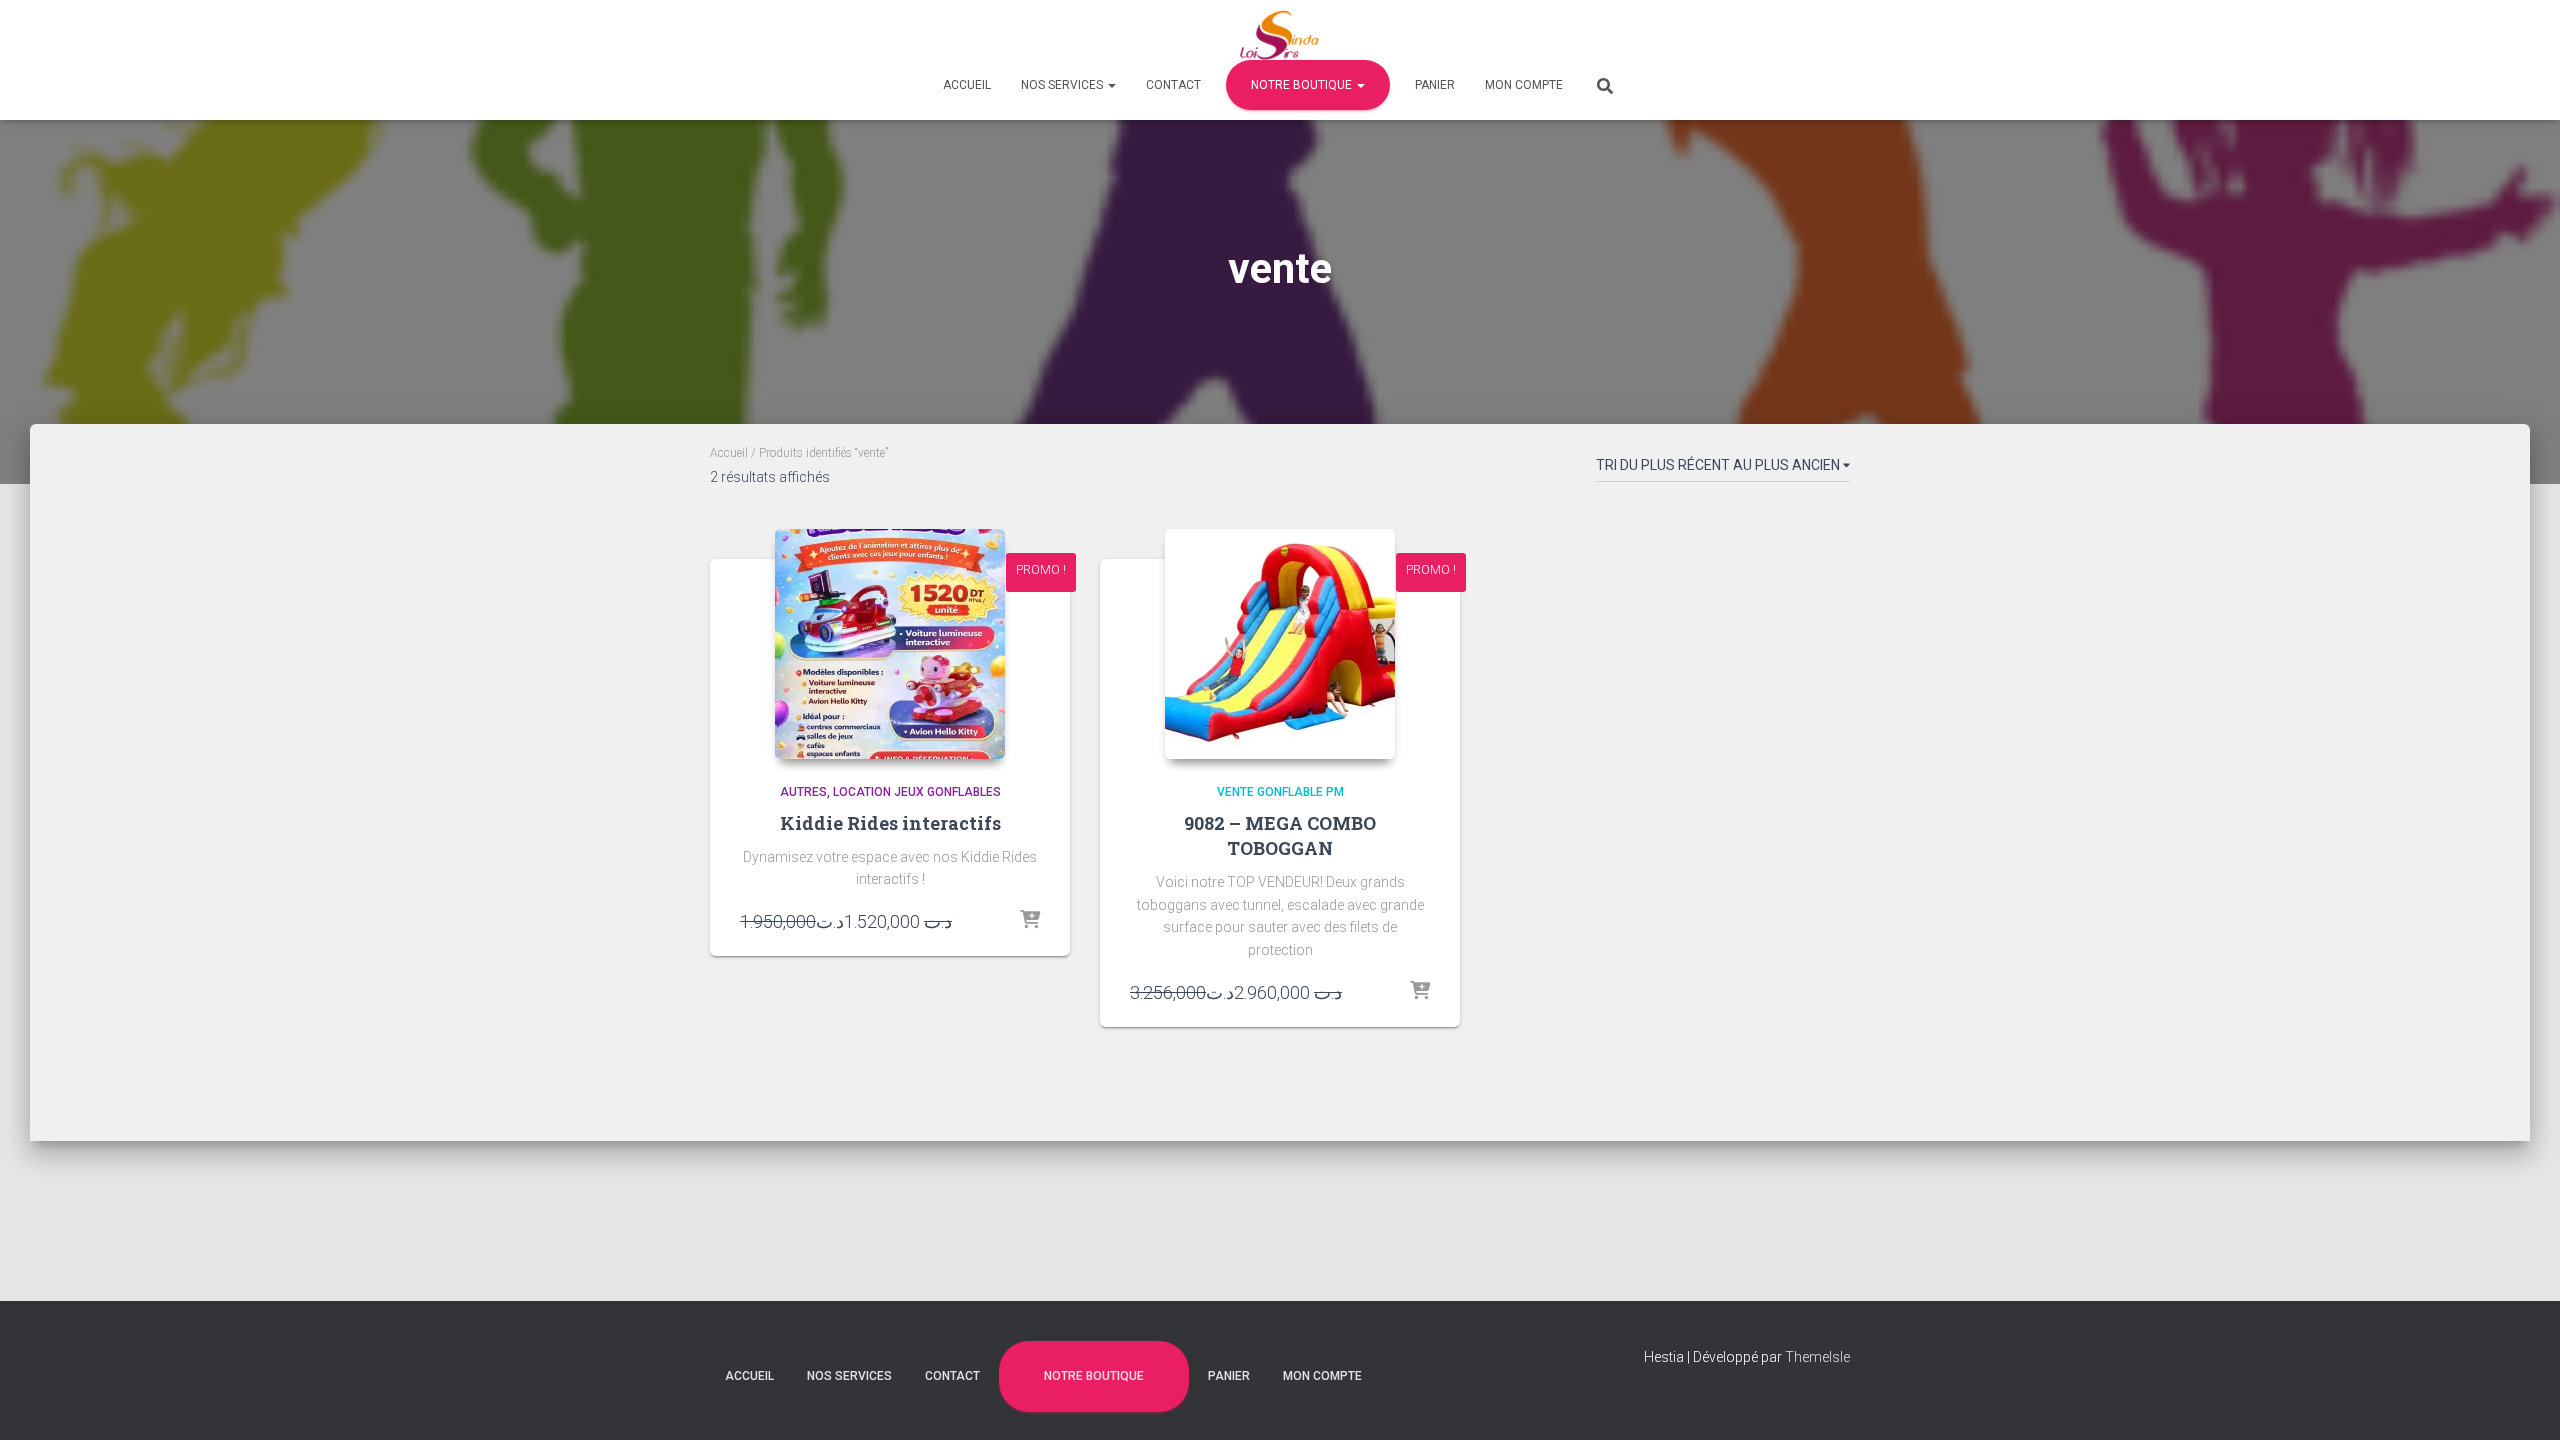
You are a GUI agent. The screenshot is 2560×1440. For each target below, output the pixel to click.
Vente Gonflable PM (1280, 792)
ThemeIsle (1817, 1357)
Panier (1435, 85)
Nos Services (1063, 85)
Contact (1173, 85)
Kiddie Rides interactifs (890, 823)
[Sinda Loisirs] (1280, 35)
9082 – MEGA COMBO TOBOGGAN (1280, 835)
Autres (803, 792)
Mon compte (1524, 85)
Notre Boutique (1303, 85)
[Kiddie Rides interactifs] (890, 644)
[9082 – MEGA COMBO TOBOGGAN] (1280, 644)
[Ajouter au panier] (1030, 921)
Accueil (967, 85)
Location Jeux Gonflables (917, 792)
